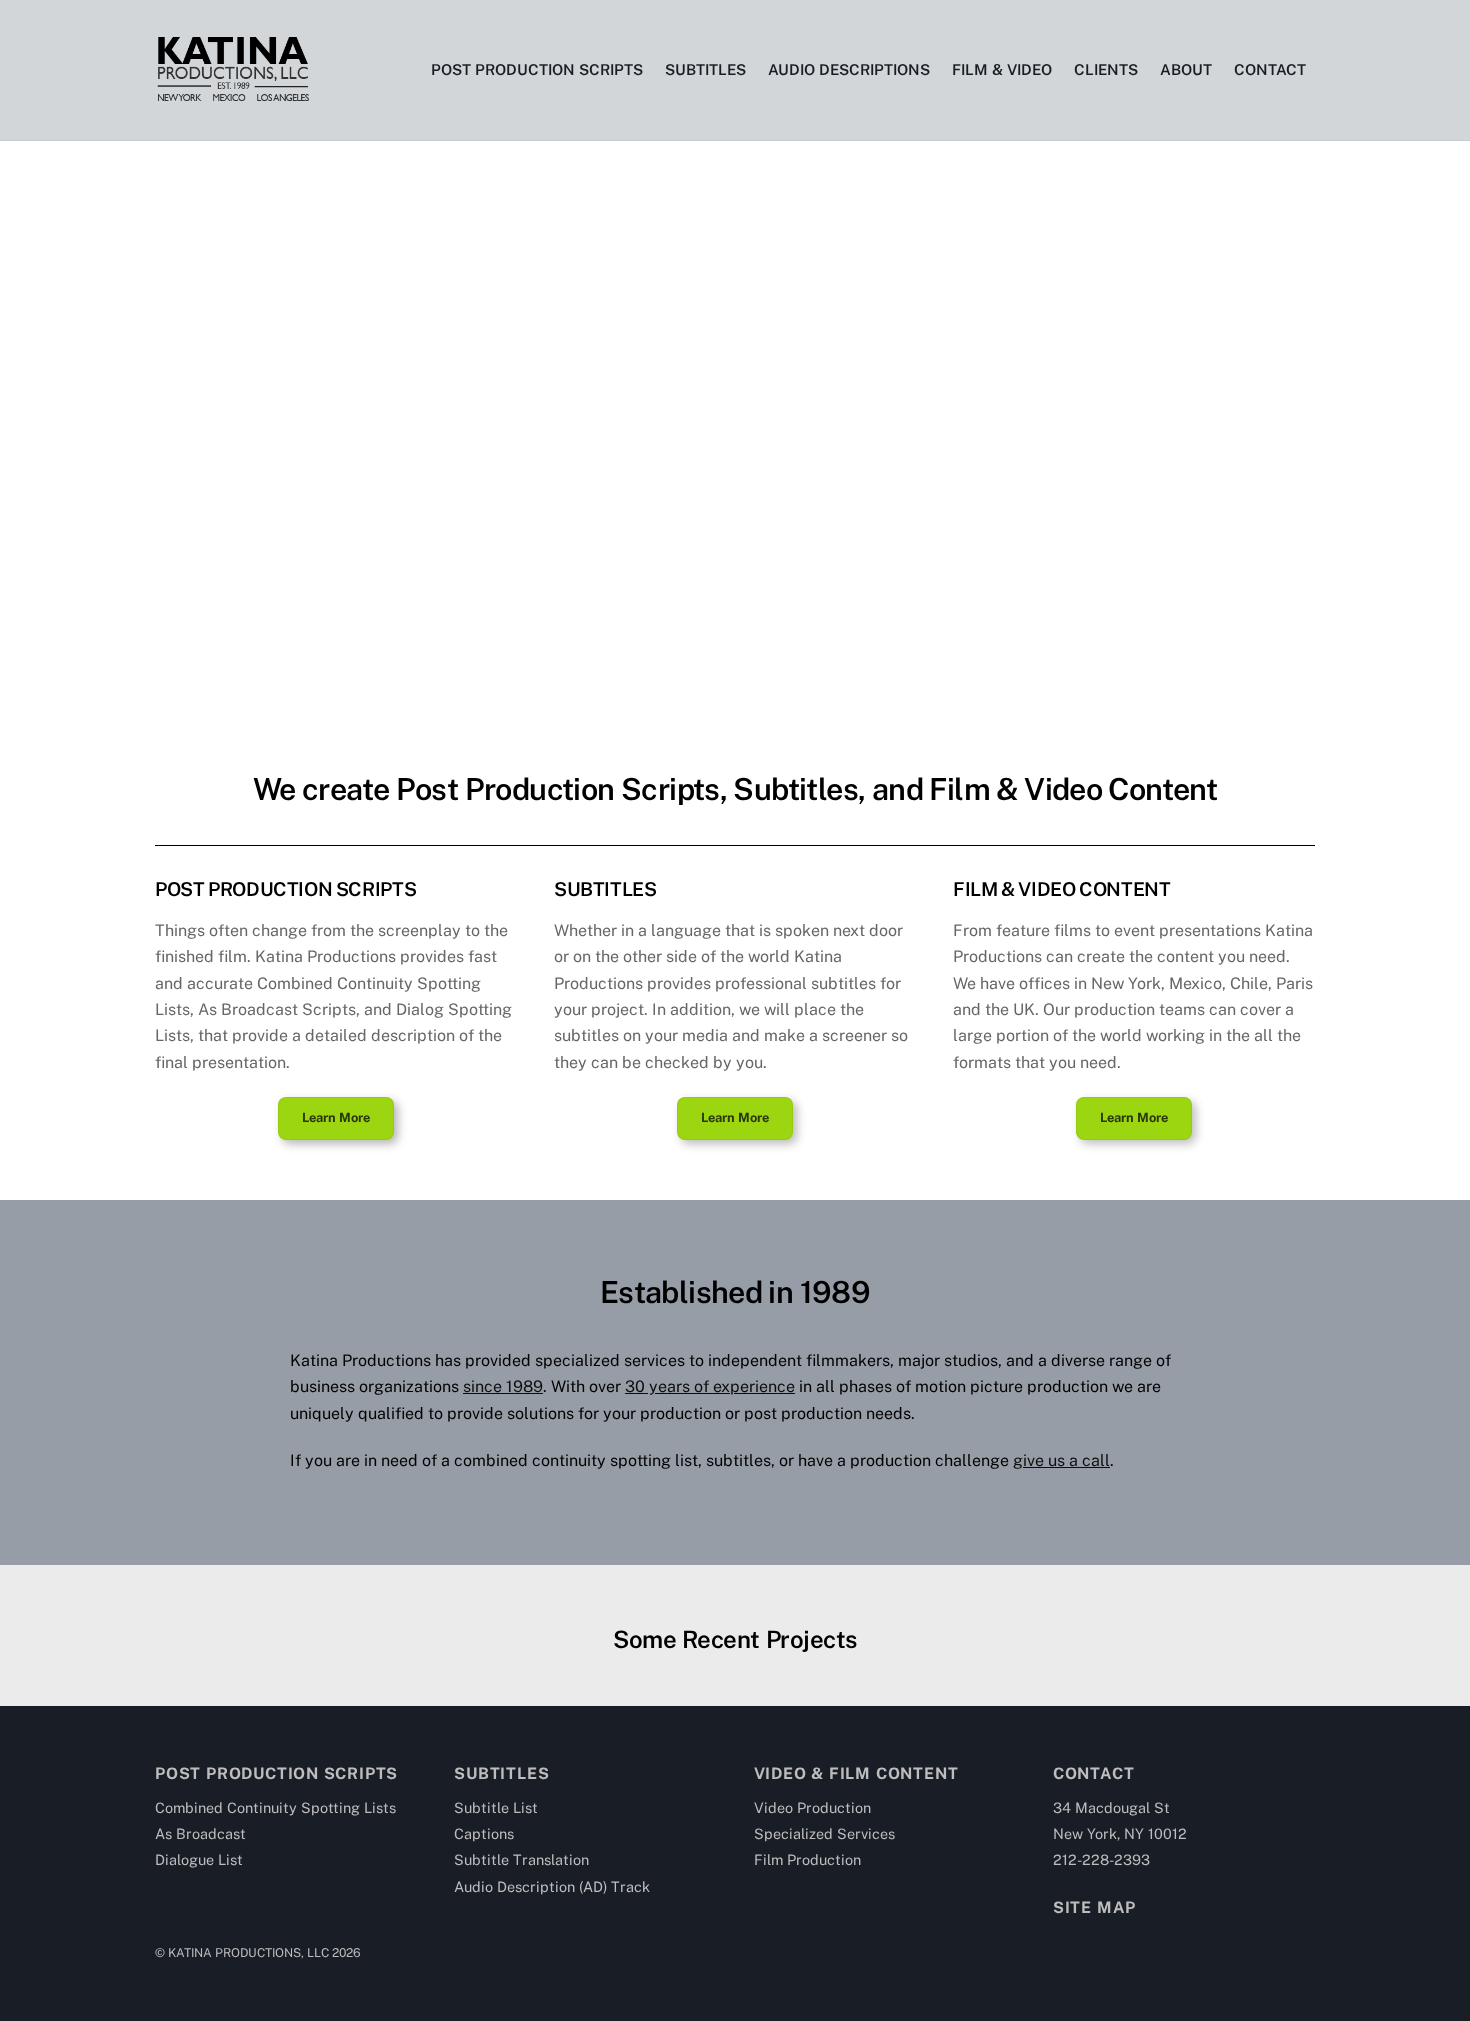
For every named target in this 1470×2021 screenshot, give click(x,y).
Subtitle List (496, 1807)
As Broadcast (200, 1833)
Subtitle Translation (521, 1859)
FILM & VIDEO (1002, 69)
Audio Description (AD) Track (552, 1886)
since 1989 (503, 1386)
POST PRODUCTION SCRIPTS (537, 69)
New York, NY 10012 (1120, 1833)
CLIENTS (1106, 69)
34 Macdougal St (1111, 1807)
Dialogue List (199, 1859)
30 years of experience (710, 1386)
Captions (484, 1833)
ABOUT (1186, 69)
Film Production (807, 1859)
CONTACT (1270, 69)
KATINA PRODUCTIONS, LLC (248, 1952)
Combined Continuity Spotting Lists (275, 1807)
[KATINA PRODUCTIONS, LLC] (232, 94)
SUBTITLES (705, 69)
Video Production (812, 1807)
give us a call (1061, 1460)
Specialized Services (824, 1833)
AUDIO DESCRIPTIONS (849, 69)
